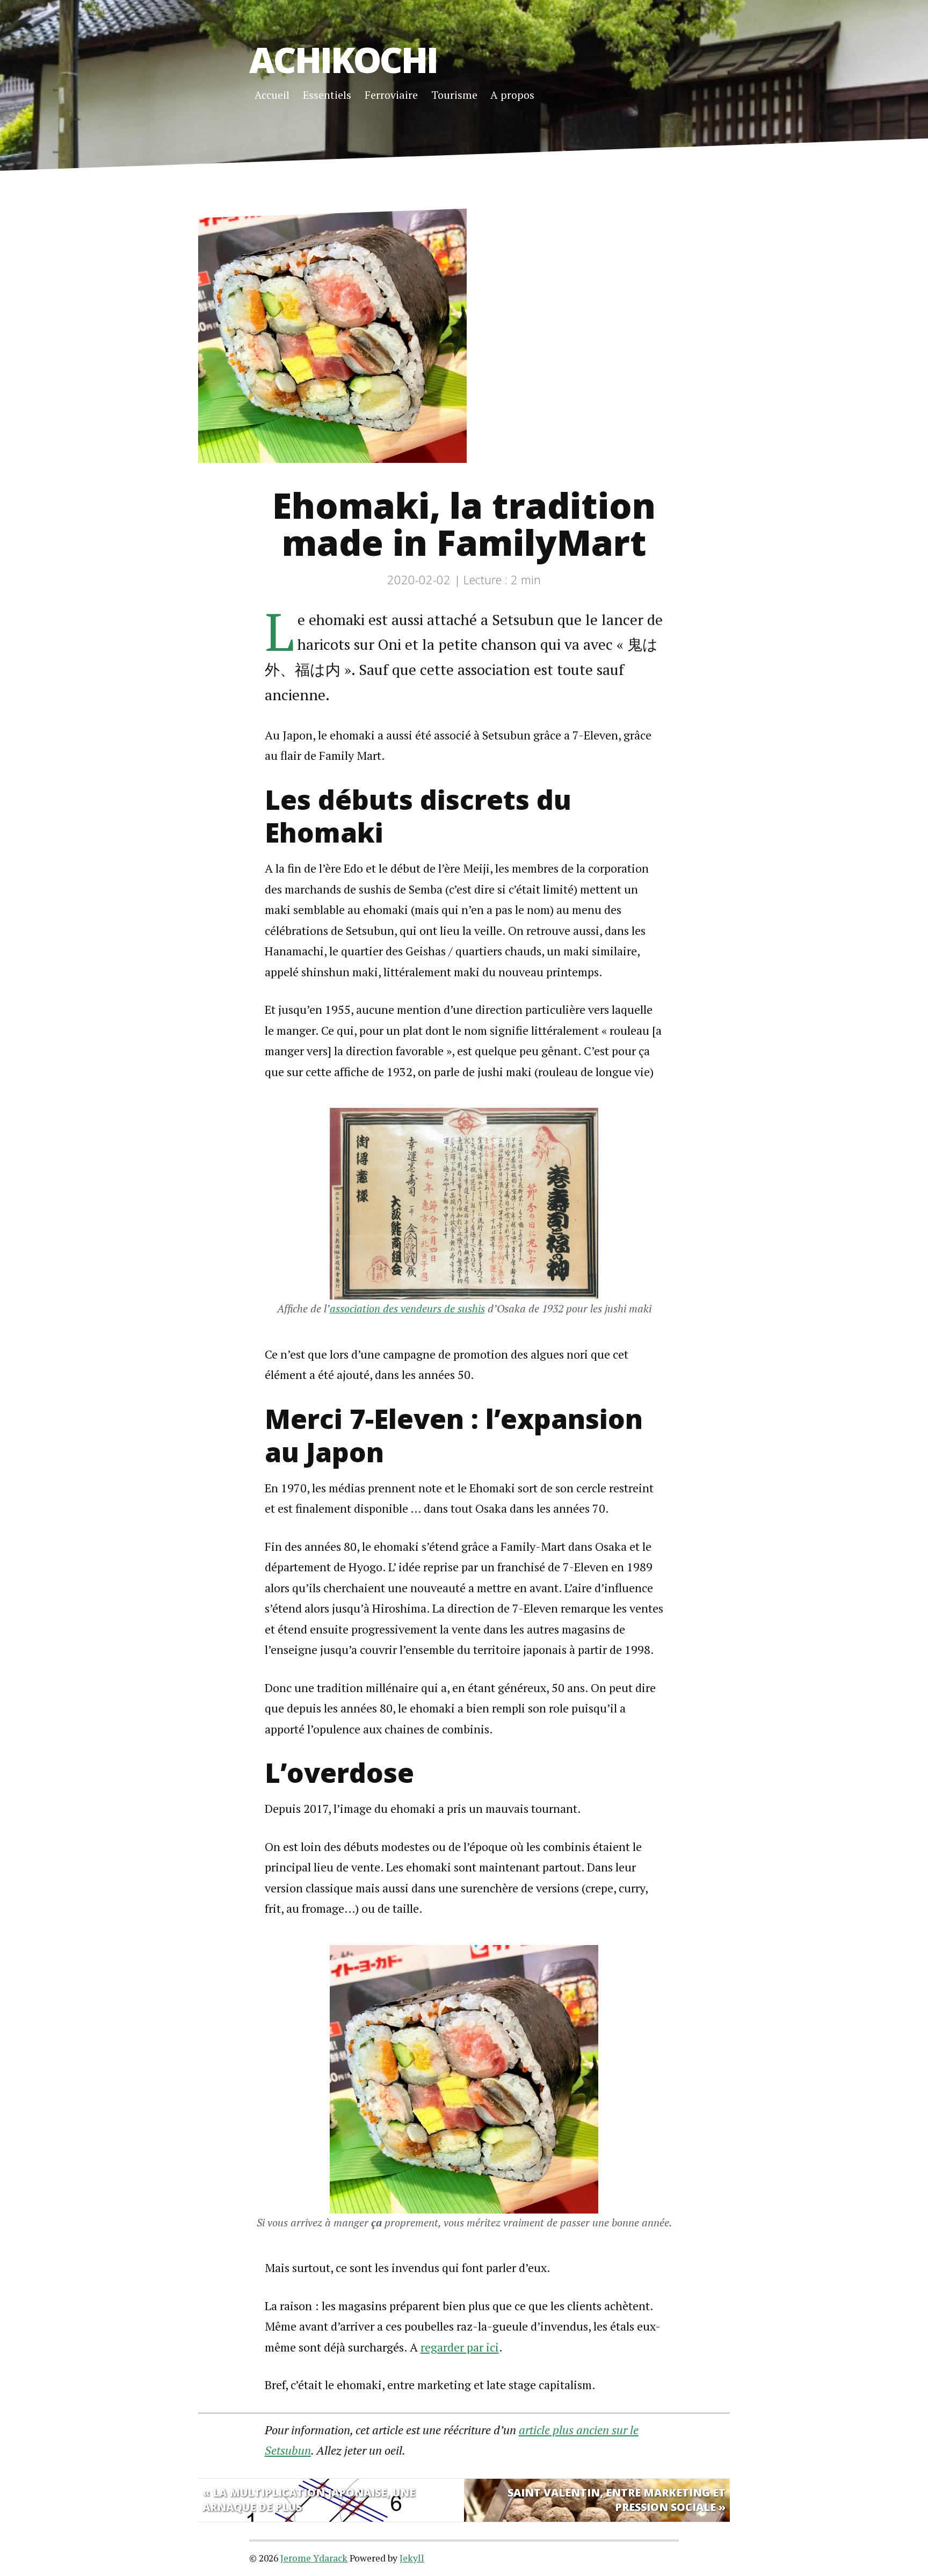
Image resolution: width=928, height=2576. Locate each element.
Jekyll (412, 2558)
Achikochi (343, 59)
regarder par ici (460, 2347)
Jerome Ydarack (314, 2558)
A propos (512, 95)
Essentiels (327, 95)
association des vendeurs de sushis (407, 1308)
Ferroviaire (391, 95)
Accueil (272, 95)
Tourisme (454, 95)
